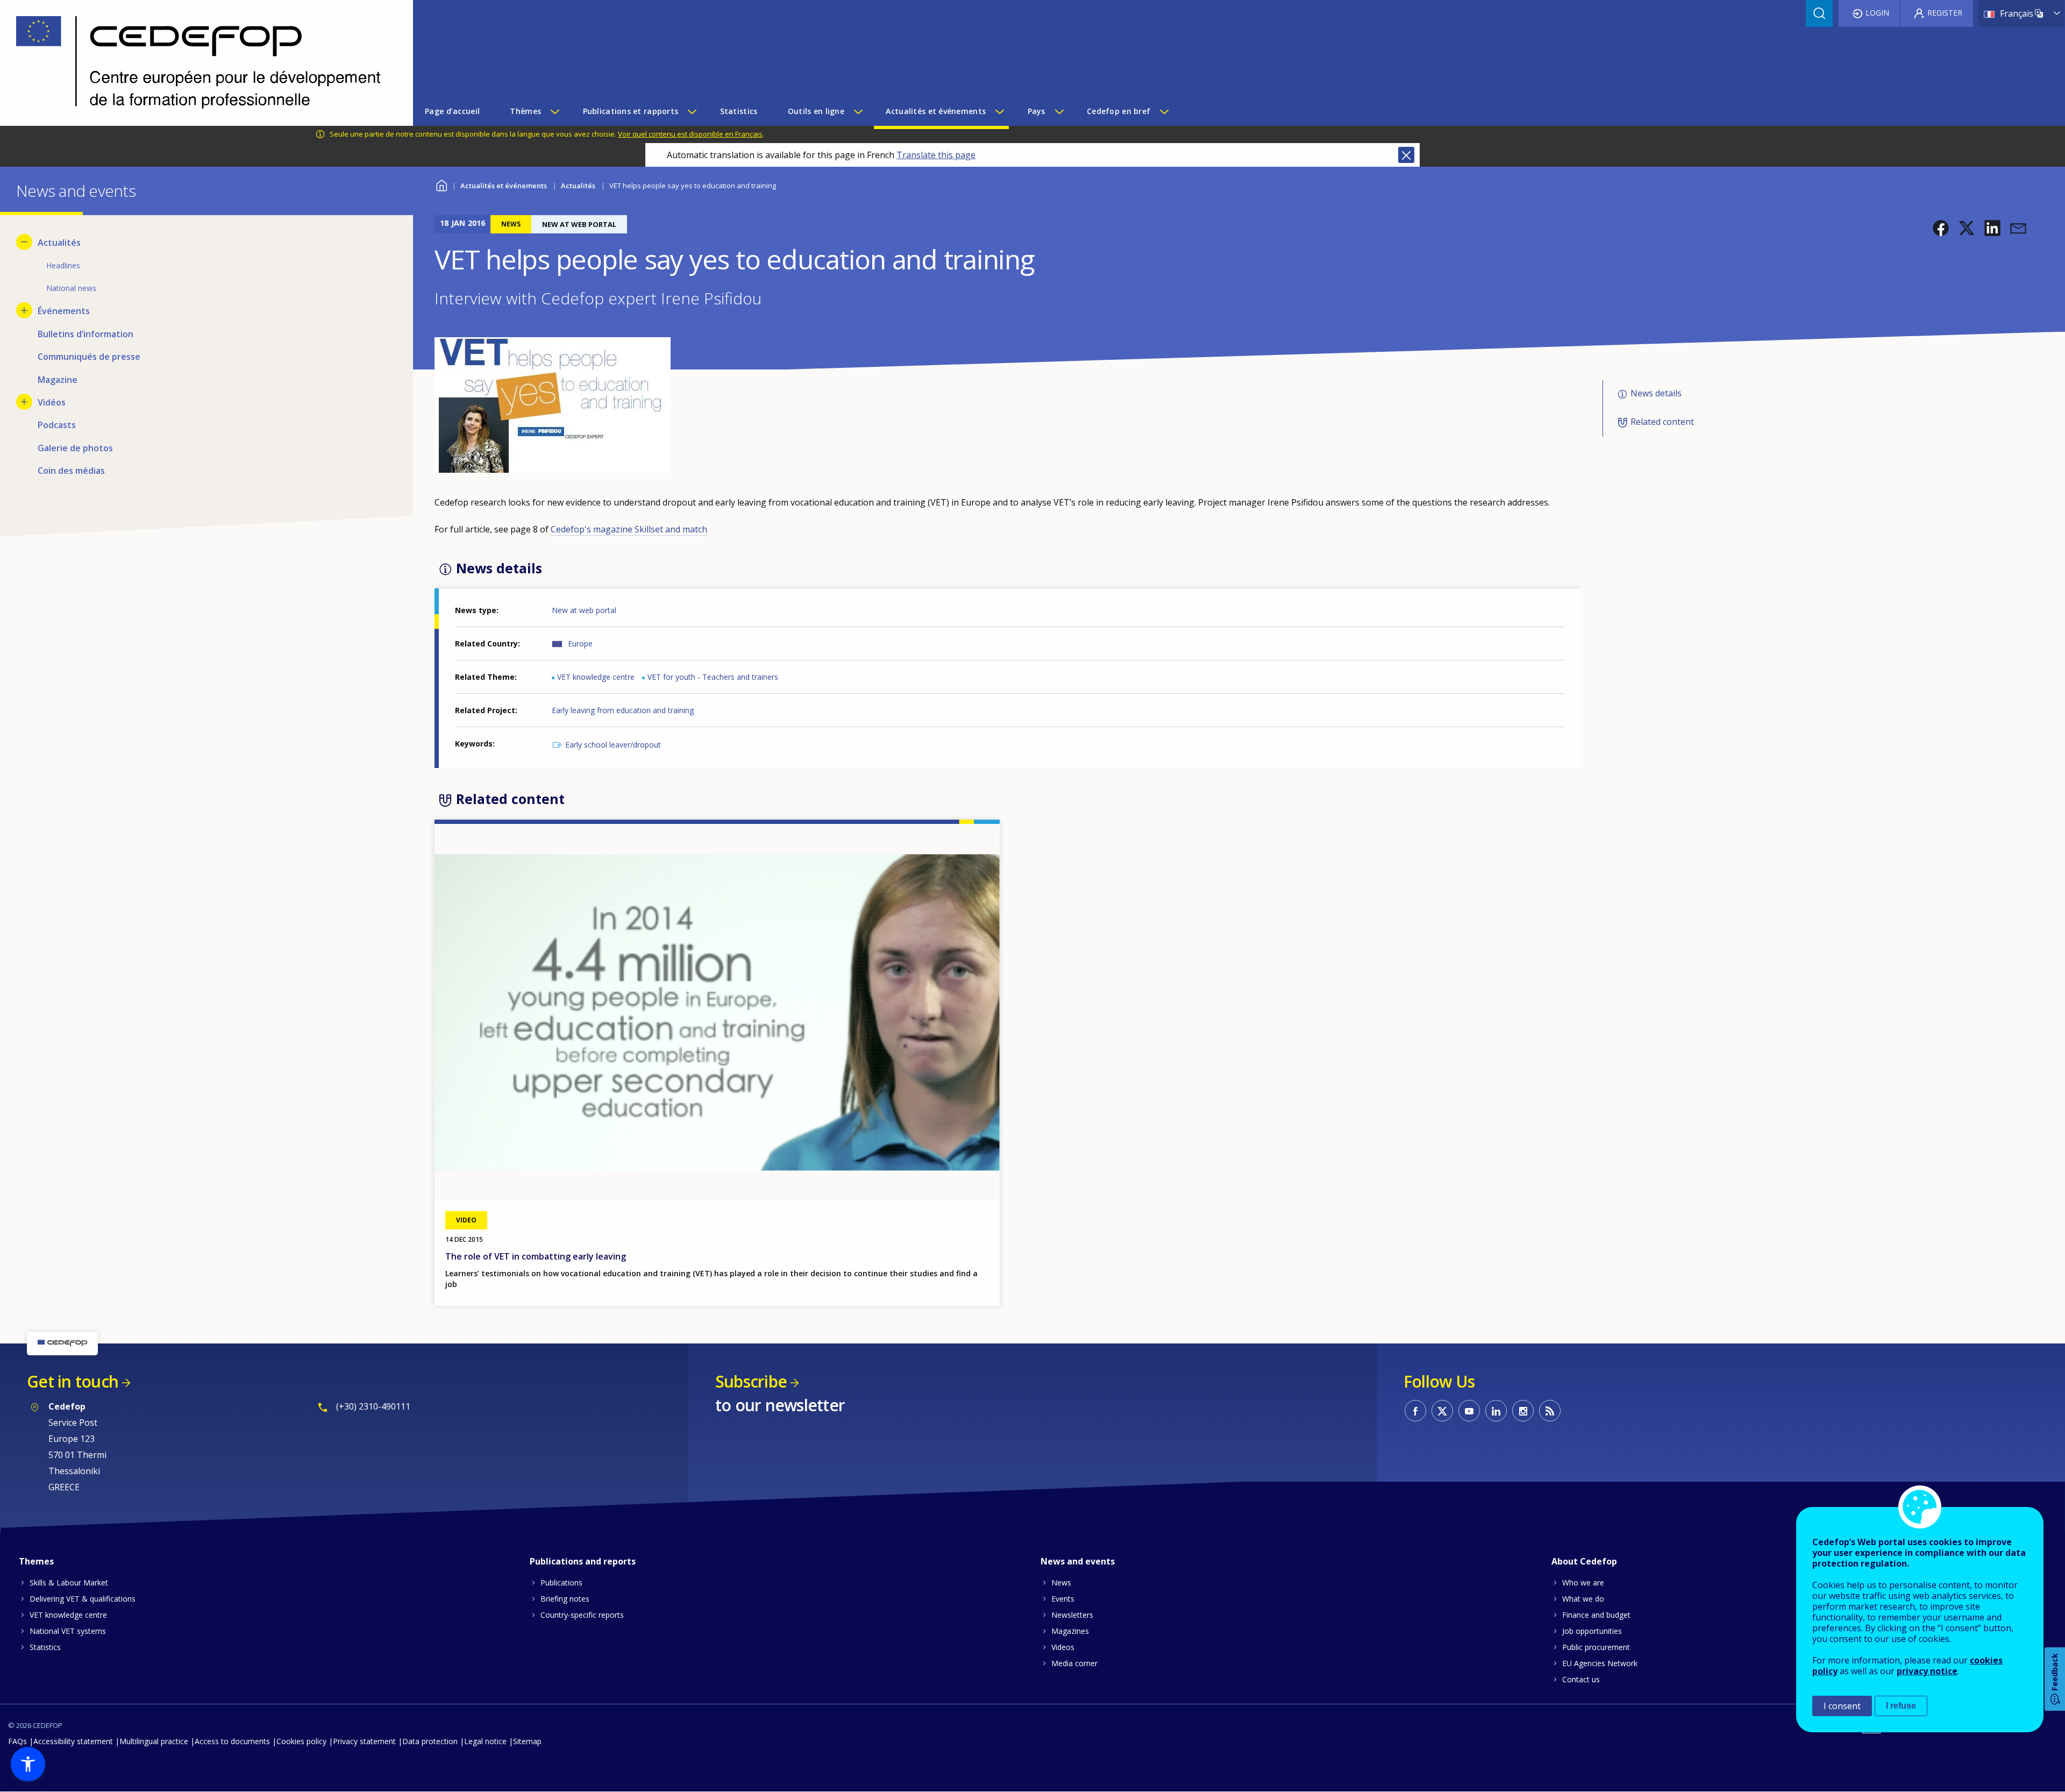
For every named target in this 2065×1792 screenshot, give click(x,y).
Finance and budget (1596, 1615)
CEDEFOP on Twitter (1442, 1411)
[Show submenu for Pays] (1059, 111)
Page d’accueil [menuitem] (452, 111)
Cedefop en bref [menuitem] (1119, 111)
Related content (1662, 422)
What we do (1583, 1599)
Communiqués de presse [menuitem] (89, 357)
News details (1656, 394)
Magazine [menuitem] (58, 380)
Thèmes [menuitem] (525, 111)
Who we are (1583, 1583)
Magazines (1070, 1631)
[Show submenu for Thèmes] (554, 111)
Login (1877, 13)
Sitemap (527, 1741)
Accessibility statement (73, 1741)
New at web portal (584, 610)
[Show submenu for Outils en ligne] (858, 111)
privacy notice (1927, 1671)
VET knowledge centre (596, 677)
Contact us (1581, 1679)
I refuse (1901, 1706)
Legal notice (485, 1741)
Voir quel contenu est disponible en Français (690, 134)
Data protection (430, 1741)
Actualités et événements (504, 186)
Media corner (1074, 1663)
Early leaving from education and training (623, 710)
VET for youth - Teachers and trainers (713, 677)
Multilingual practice (154, 1741)
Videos (1063, 1647)
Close (1406, 155)
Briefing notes (565, 1599)
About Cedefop (1584, 1561)
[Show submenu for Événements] (24, 310)
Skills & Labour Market (69, 1583)
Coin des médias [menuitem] (71, 471)
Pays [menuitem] (1037, 111)
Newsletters (1072, 1615)
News (1061, 1583)
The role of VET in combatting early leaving (536, 1256)
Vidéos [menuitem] (52, 402)
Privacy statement (364, 1741)
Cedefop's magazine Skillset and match (629, 529)
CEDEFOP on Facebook (1415, 1411)
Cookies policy (301, 1741)
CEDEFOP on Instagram (1523, 1411)
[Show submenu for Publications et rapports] (692, 111)
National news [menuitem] (71, 288)
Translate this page (936, 155)
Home (441, 184)
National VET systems (68, 1631)
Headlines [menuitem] (63, 265)
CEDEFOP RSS (1550, 1411)
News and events (1078, 1561)
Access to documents (232, 1741)
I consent (1842, 1706)
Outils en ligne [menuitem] (816, 111)
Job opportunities (1592, 1631)
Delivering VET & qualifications (83, 1599)
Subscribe (751, 1381)
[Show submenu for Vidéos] (24, 402)
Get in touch (73, 1381)
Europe (580, 643)
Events (1063, 1599)
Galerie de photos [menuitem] (75, 448)
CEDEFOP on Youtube (1469, 1411)
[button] (1941, 228)
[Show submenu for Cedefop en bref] (1164, 111)
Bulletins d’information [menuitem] (86, 334)
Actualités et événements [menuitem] (936, 111)
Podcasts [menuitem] (57, 425)
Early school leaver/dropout (613, 745)
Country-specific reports (582, 1615)
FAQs (17, 1741)
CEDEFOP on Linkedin (1496, 1411)
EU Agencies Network (1600, 1663)
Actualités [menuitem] (59, 243)
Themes (36, 1561)
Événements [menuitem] (64, 311)
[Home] (198, 63)
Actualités (578, 186)
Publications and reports (583, 1561)
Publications (561, 1583)
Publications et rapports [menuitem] (631, 111)
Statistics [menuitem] (739, 111)
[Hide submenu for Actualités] (24, 242)
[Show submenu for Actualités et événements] (999, 111)
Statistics (45, 1647)
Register (1945, 13)
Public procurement (1596, 1647)
